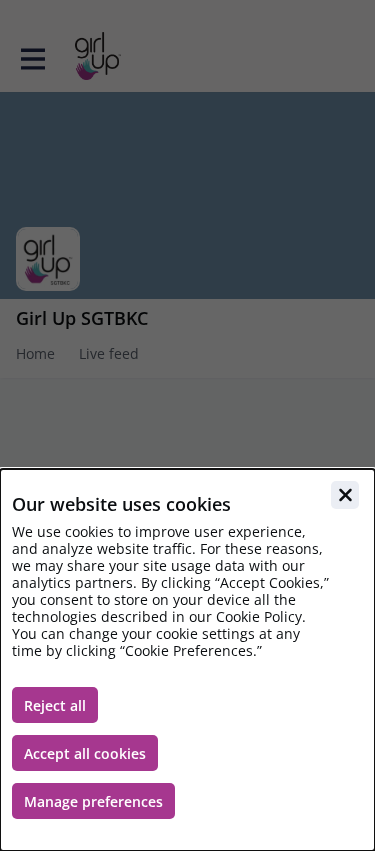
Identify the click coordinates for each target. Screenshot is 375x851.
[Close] (345, 495)
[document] (187, 660)
